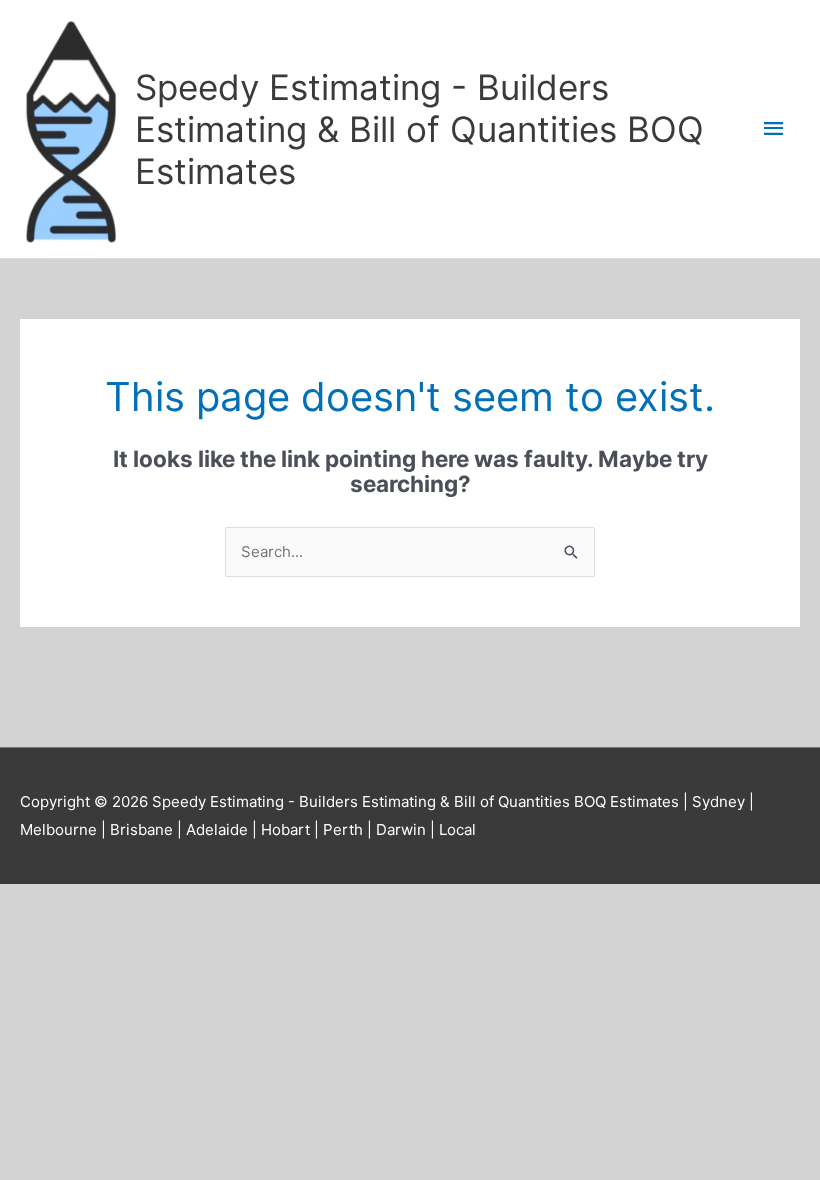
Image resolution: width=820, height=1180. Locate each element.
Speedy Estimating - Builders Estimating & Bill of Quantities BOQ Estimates (419, 129)
